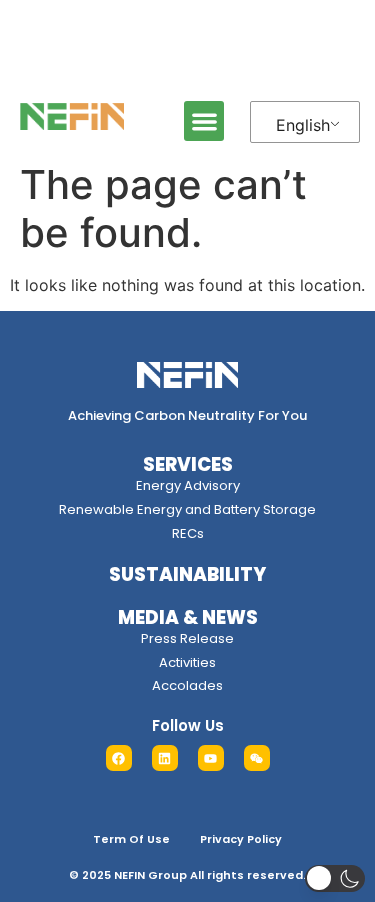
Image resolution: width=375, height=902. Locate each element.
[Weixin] (257, 758)
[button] (204, 121)
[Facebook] (119, 758)
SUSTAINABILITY (187, 574)
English (303, 125)
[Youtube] (211, 758)
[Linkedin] (165, 758)
